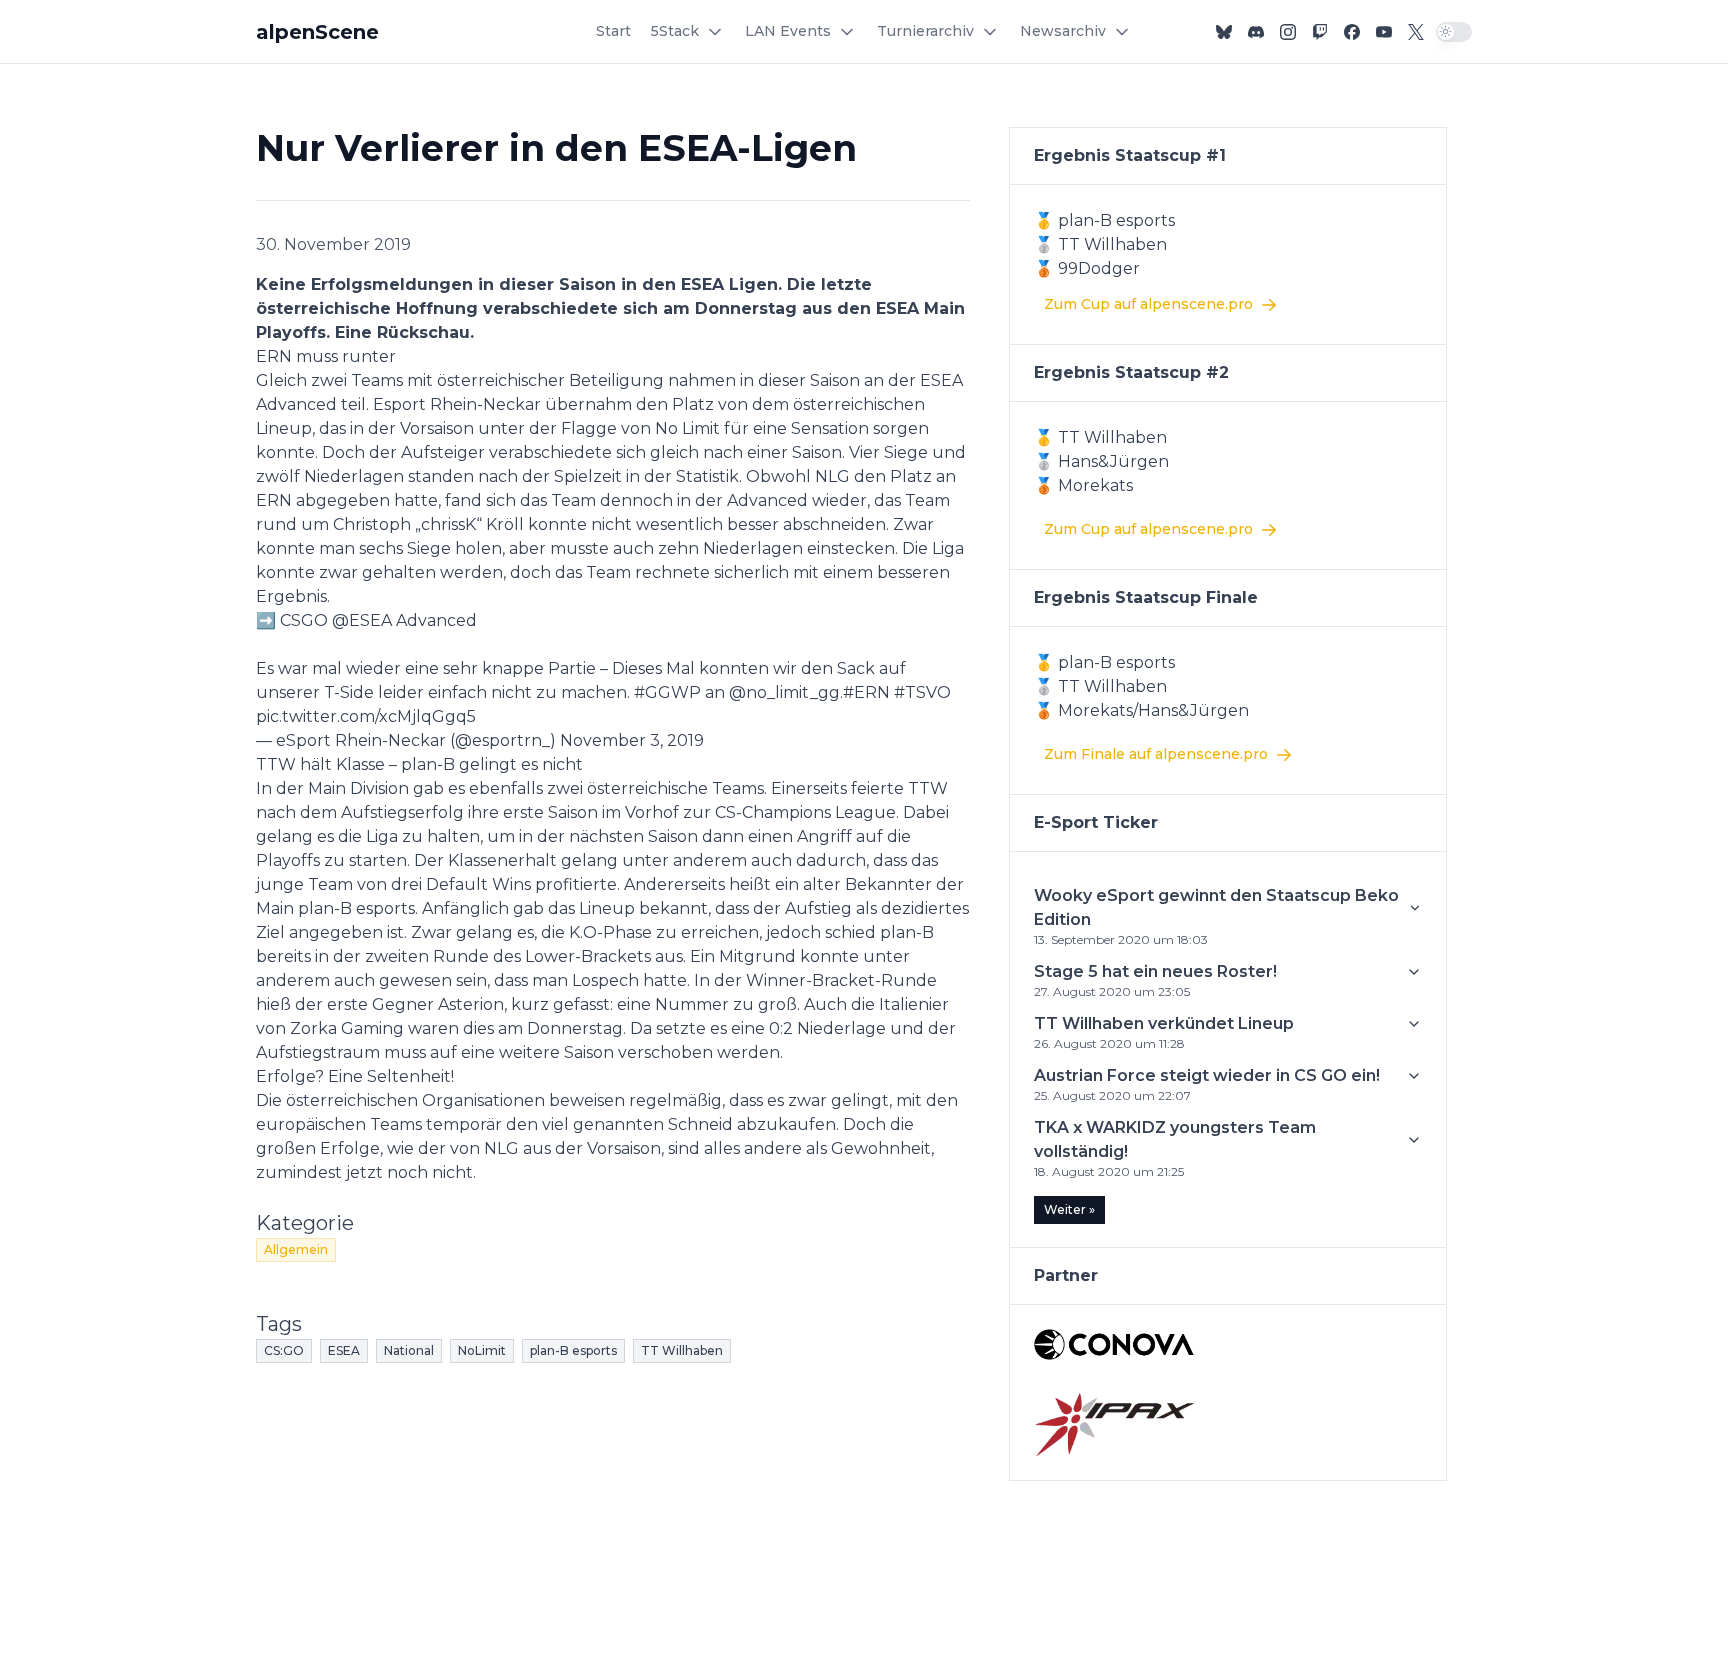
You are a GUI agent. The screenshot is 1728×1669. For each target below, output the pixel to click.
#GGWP (667, 692)
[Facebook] (1352, 32)
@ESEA (362, 620)
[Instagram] (1288, 32)
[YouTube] (1384, 32)
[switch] (1454, 32)
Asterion (471, 1004)
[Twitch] (1320, 32)
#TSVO (922, 692)
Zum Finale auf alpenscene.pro (1156, 754)
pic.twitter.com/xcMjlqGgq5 (366, 716)
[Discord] (1256, 32)
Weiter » (1069, 1209)
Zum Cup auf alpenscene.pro (1148, 304)
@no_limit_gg (784, 692)
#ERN (866, 692)
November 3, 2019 (632, 740)
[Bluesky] (1224, 32)
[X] (1416, 32)
